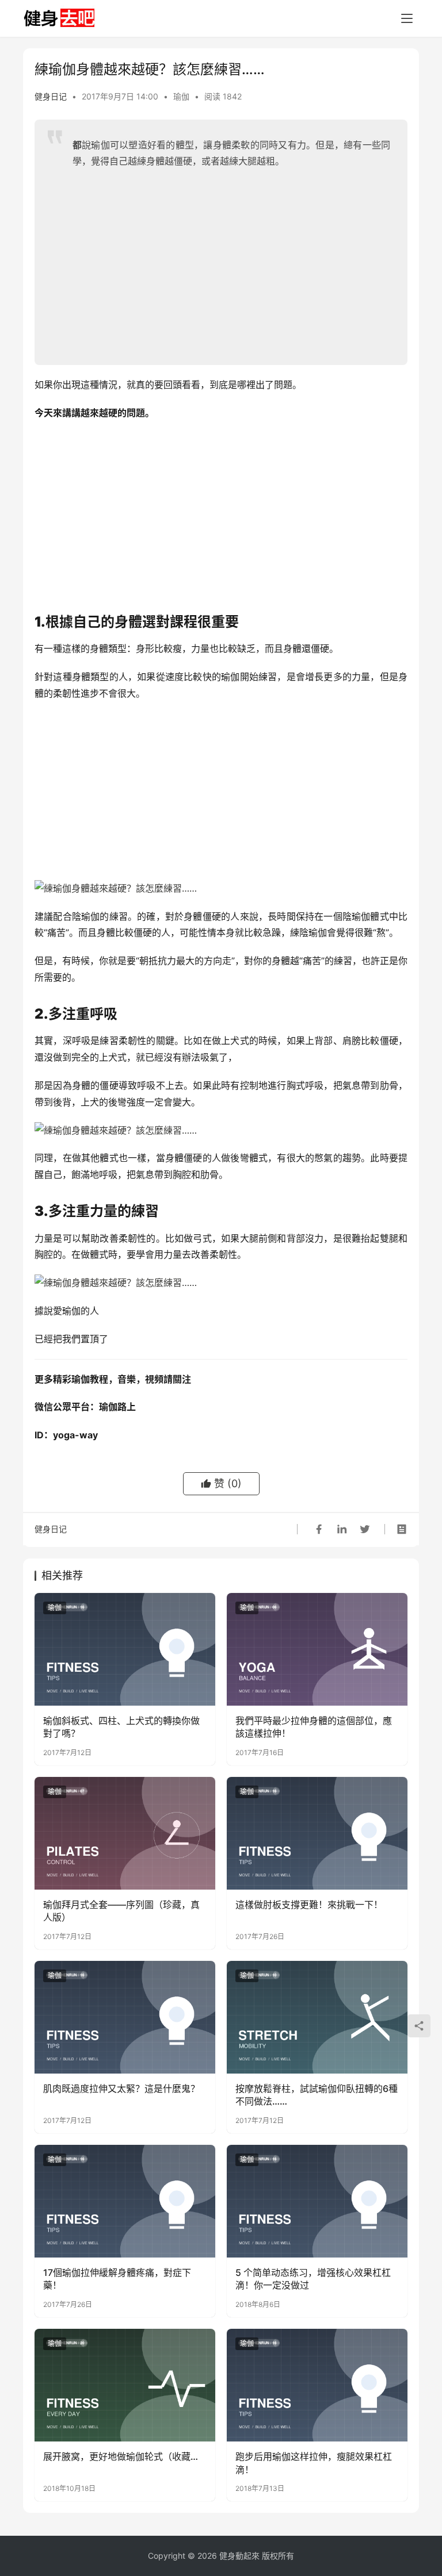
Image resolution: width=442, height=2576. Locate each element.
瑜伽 (181, 96)
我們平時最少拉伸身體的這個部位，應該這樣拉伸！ (314, 1727)
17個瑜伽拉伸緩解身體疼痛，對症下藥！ (117, 2279)
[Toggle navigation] (407, 18)
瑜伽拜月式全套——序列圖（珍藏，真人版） (121, 1911)
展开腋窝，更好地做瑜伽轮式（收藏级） (125, 2456)
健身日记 (51, 96)
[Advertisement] (231, 262)
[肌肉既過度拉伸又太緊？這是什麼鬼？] (125, 2017)
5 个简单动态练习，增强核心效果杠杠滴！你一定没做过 (313, 2279)
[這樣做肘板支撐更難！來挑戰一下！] (317, 1833)
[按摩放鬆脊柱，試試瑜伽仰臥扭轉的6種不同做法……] (317, 2017)
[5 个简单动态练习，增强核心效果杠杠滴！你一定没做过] (317, 2201)
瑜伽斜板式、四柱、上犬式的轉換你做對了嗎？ (121, 1727)
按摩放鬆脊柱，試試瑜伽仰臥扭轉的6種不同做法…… (317, 2095)
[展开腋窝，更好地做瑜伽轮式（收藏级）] (125, 2385)
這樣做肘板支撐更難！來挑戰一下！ (309, 1905)
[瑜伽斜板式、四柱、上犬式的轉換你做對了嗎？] (125, 1649)
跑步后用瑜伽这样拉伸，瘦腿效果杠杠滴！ (314, 2463)
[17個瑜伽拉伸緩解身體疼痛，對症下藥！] (125, 2201)
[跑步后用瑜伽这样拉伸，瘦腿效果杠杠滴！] (317, 2385)
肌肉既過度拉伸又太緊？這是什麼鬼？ (121, 2089)
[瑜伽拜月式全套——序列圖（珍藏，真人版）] (125, 1833)
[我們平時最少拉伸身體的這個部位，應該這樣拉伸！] (317, 1649)
